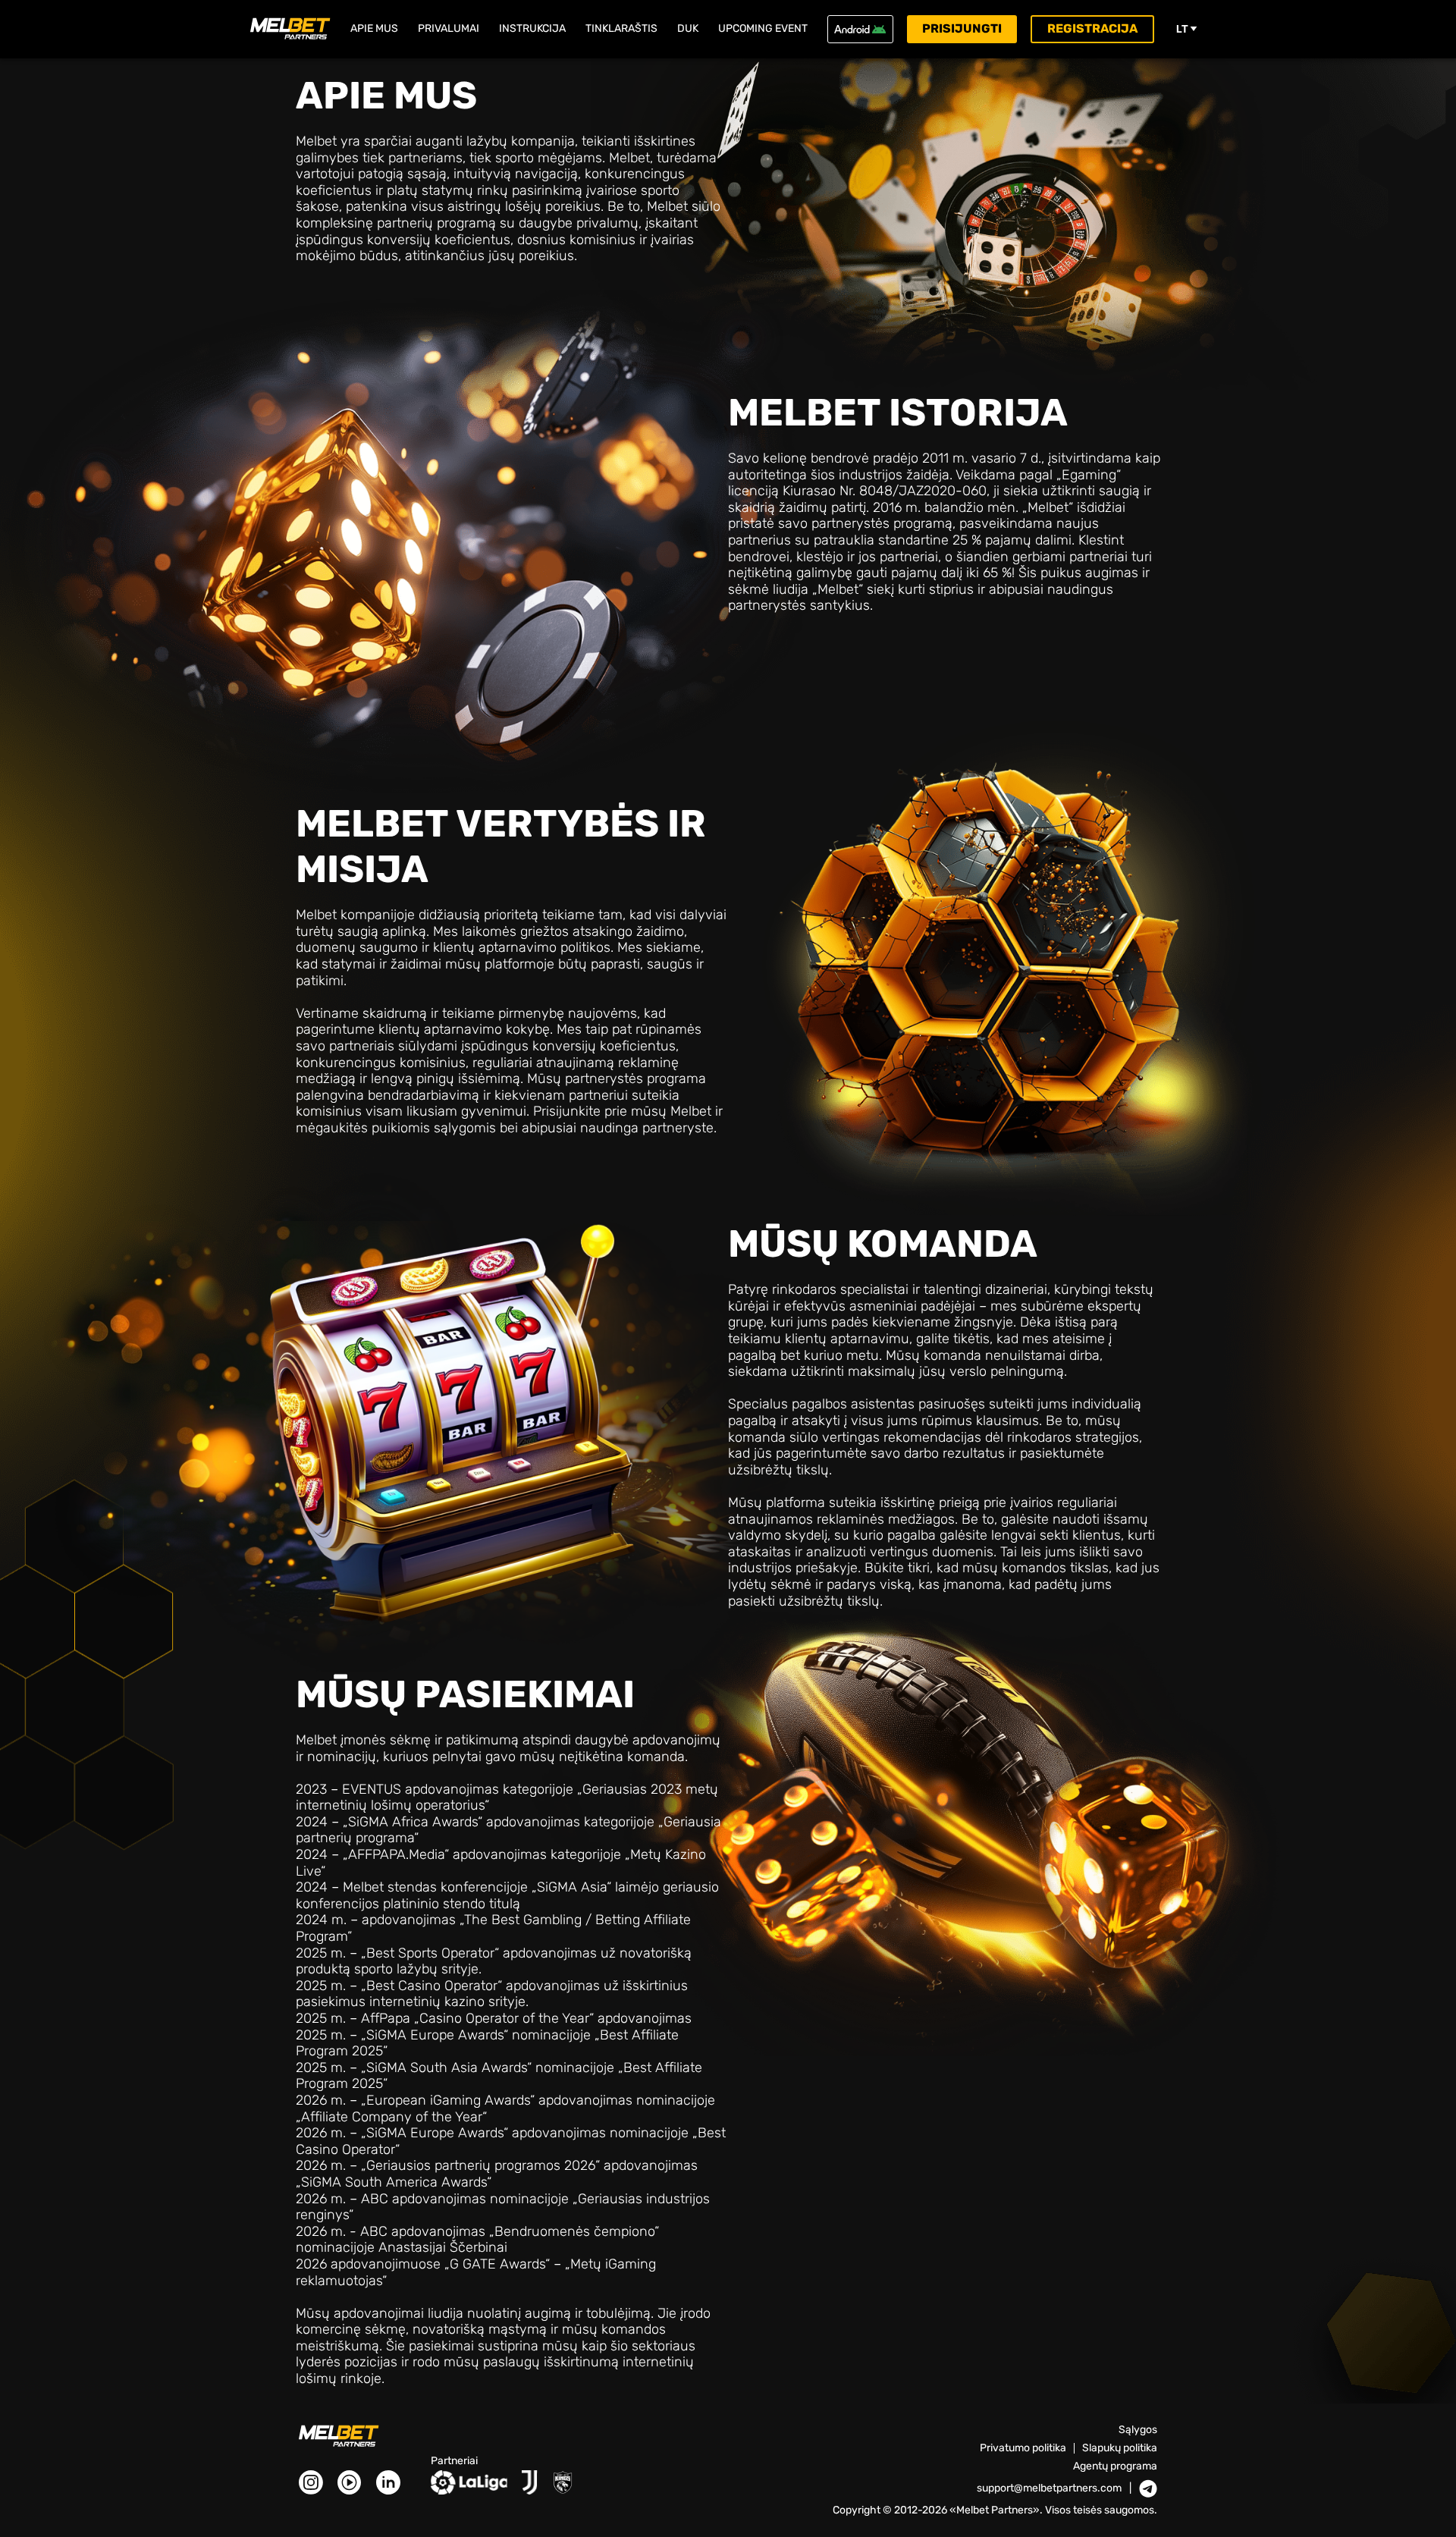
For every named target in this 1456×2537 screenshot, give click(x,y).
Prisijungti (962, 28)
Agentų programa (1115, 2466)
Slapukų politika (1120, 2448)
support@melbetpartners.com (1049, 2488)
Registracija (1092, 28)
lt (1182, 29)
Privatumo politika (1023, 2448)
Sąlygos (1138, 2430)
